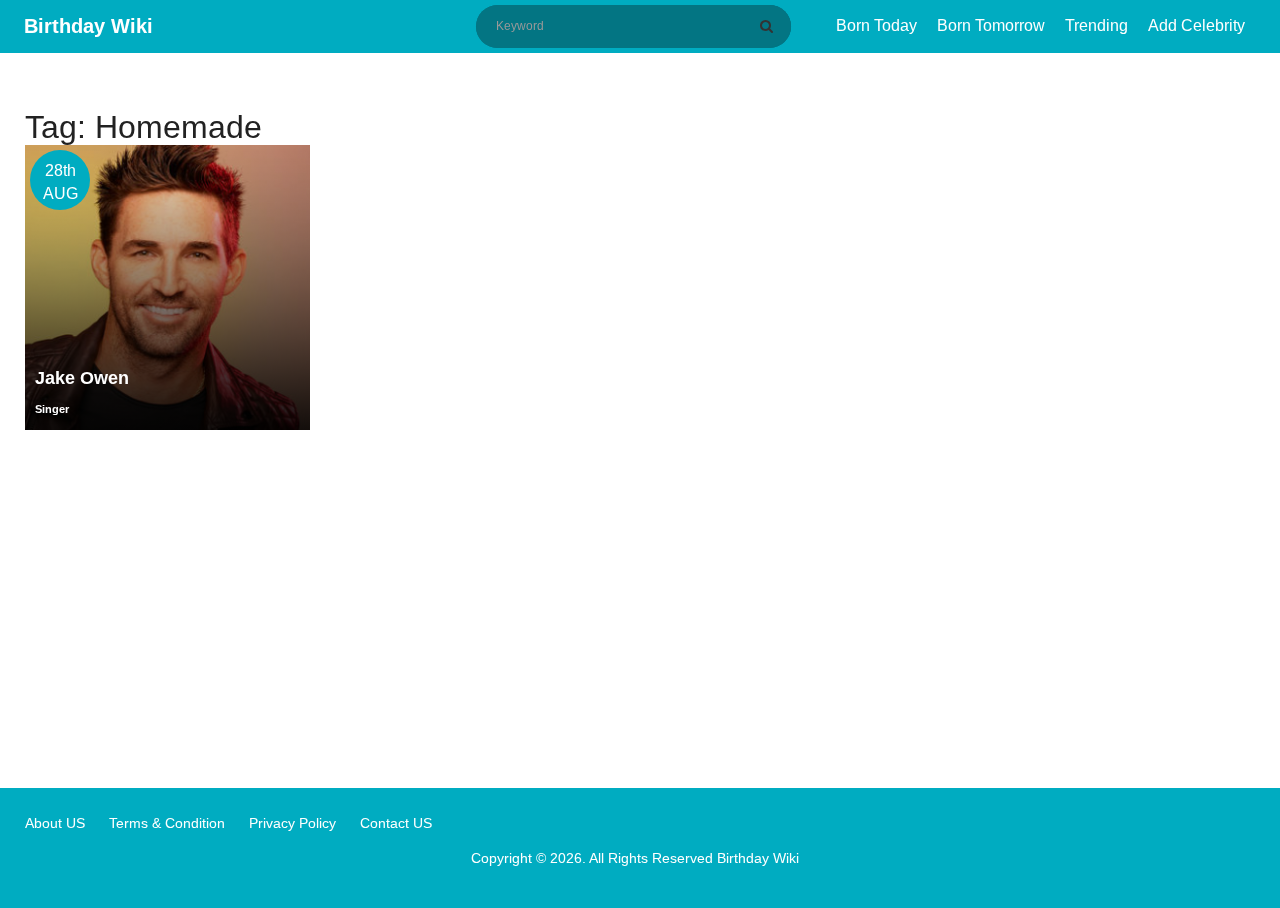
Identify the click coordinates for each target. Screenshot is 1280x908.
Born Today (876, 25)
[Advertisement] (640, 608)
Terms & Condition (167, 823)
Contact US (396, 823)
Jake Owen (82, 378)
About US (55, 823)
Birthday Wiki (88, 26)
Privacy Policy (292, 823)
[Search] (770, 26)
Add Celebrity (1196, 25)
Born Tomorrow (991, 25)
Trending (1096, 25)
